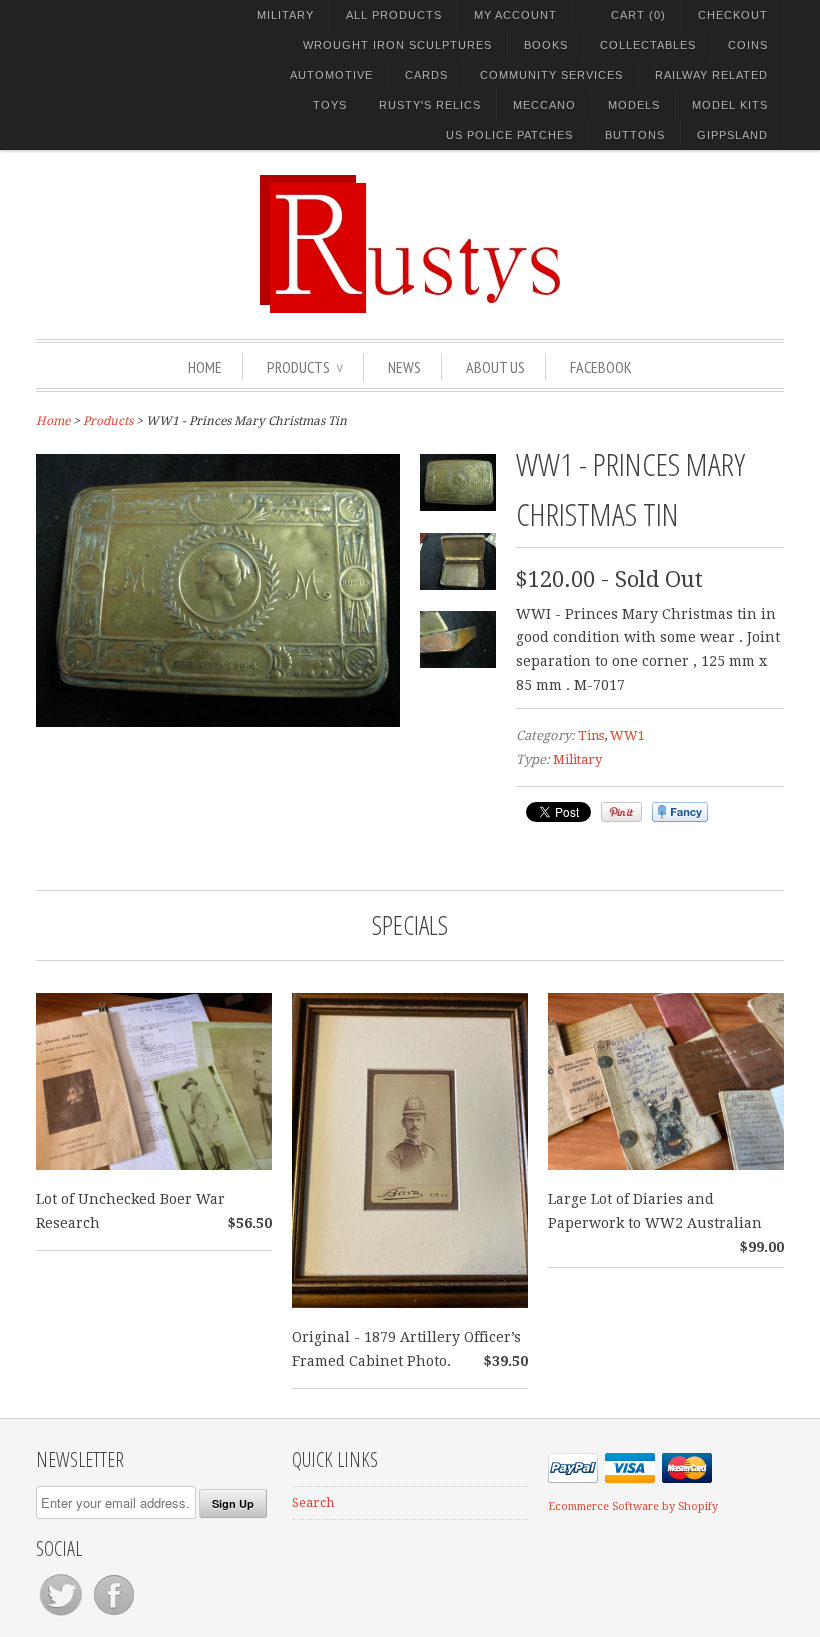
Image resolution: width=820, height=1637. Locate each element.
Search (313, 1502)
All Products (394, 15)
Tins (591, 735)
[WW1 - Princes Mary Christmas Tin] (218, 722)
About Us (495, 367)
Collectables (648, 45)
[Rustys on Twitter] (62, 1615)
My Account (515, 15)
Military (285, 15)
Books (546, 45)
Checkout (733, 15)
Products (305, 367)
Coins (748, 45)
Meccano (544, 105)
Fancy (680, 812)
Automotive (331, 75)
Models (634, 105)
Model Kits (730, 105)
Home (205, 367)
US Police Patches (509, 135)
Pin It (621, 812)
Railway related (711, 75)
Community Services (551, 75)
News (404, 367)
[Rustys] (410, 247)
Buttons (635, 135)
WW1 (627, 735)
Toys (330, 105)
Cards (426, 75)
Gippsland (732, 135)
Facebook (601, 367)
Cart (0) (638, 15)
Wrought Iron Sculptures (397, 45)
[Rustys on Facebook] (114, 1615)
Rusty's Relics (430, 105)
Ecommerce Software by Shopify (633, 1506)
